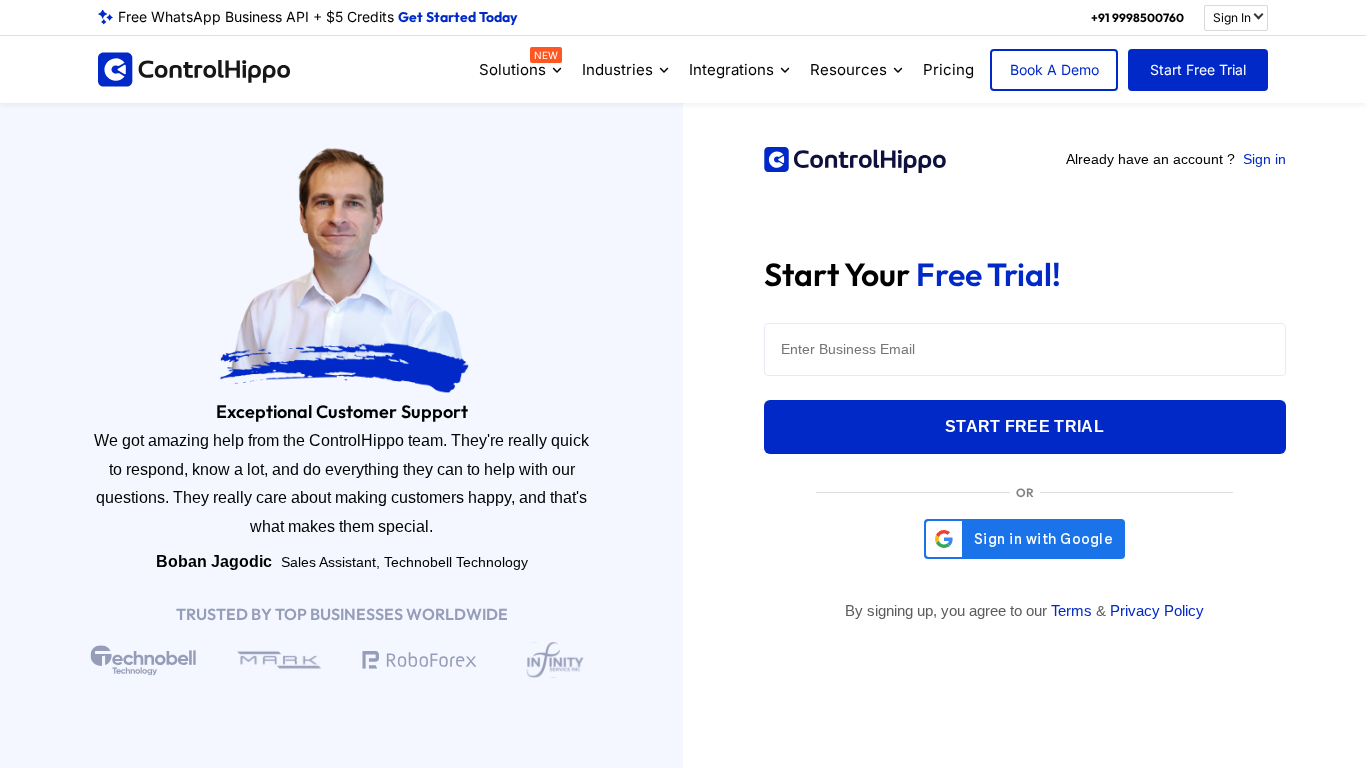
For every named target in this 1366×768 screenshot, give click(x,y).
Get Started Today (457, 17)
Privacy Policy (1157, 610)
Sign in (1264, 159)
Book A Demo (1054, 69)
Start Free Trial (1198, 69)
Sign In (1232, 17)
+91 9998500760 (1137, 17)
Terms (1071, 610)
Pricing (948, 69)
